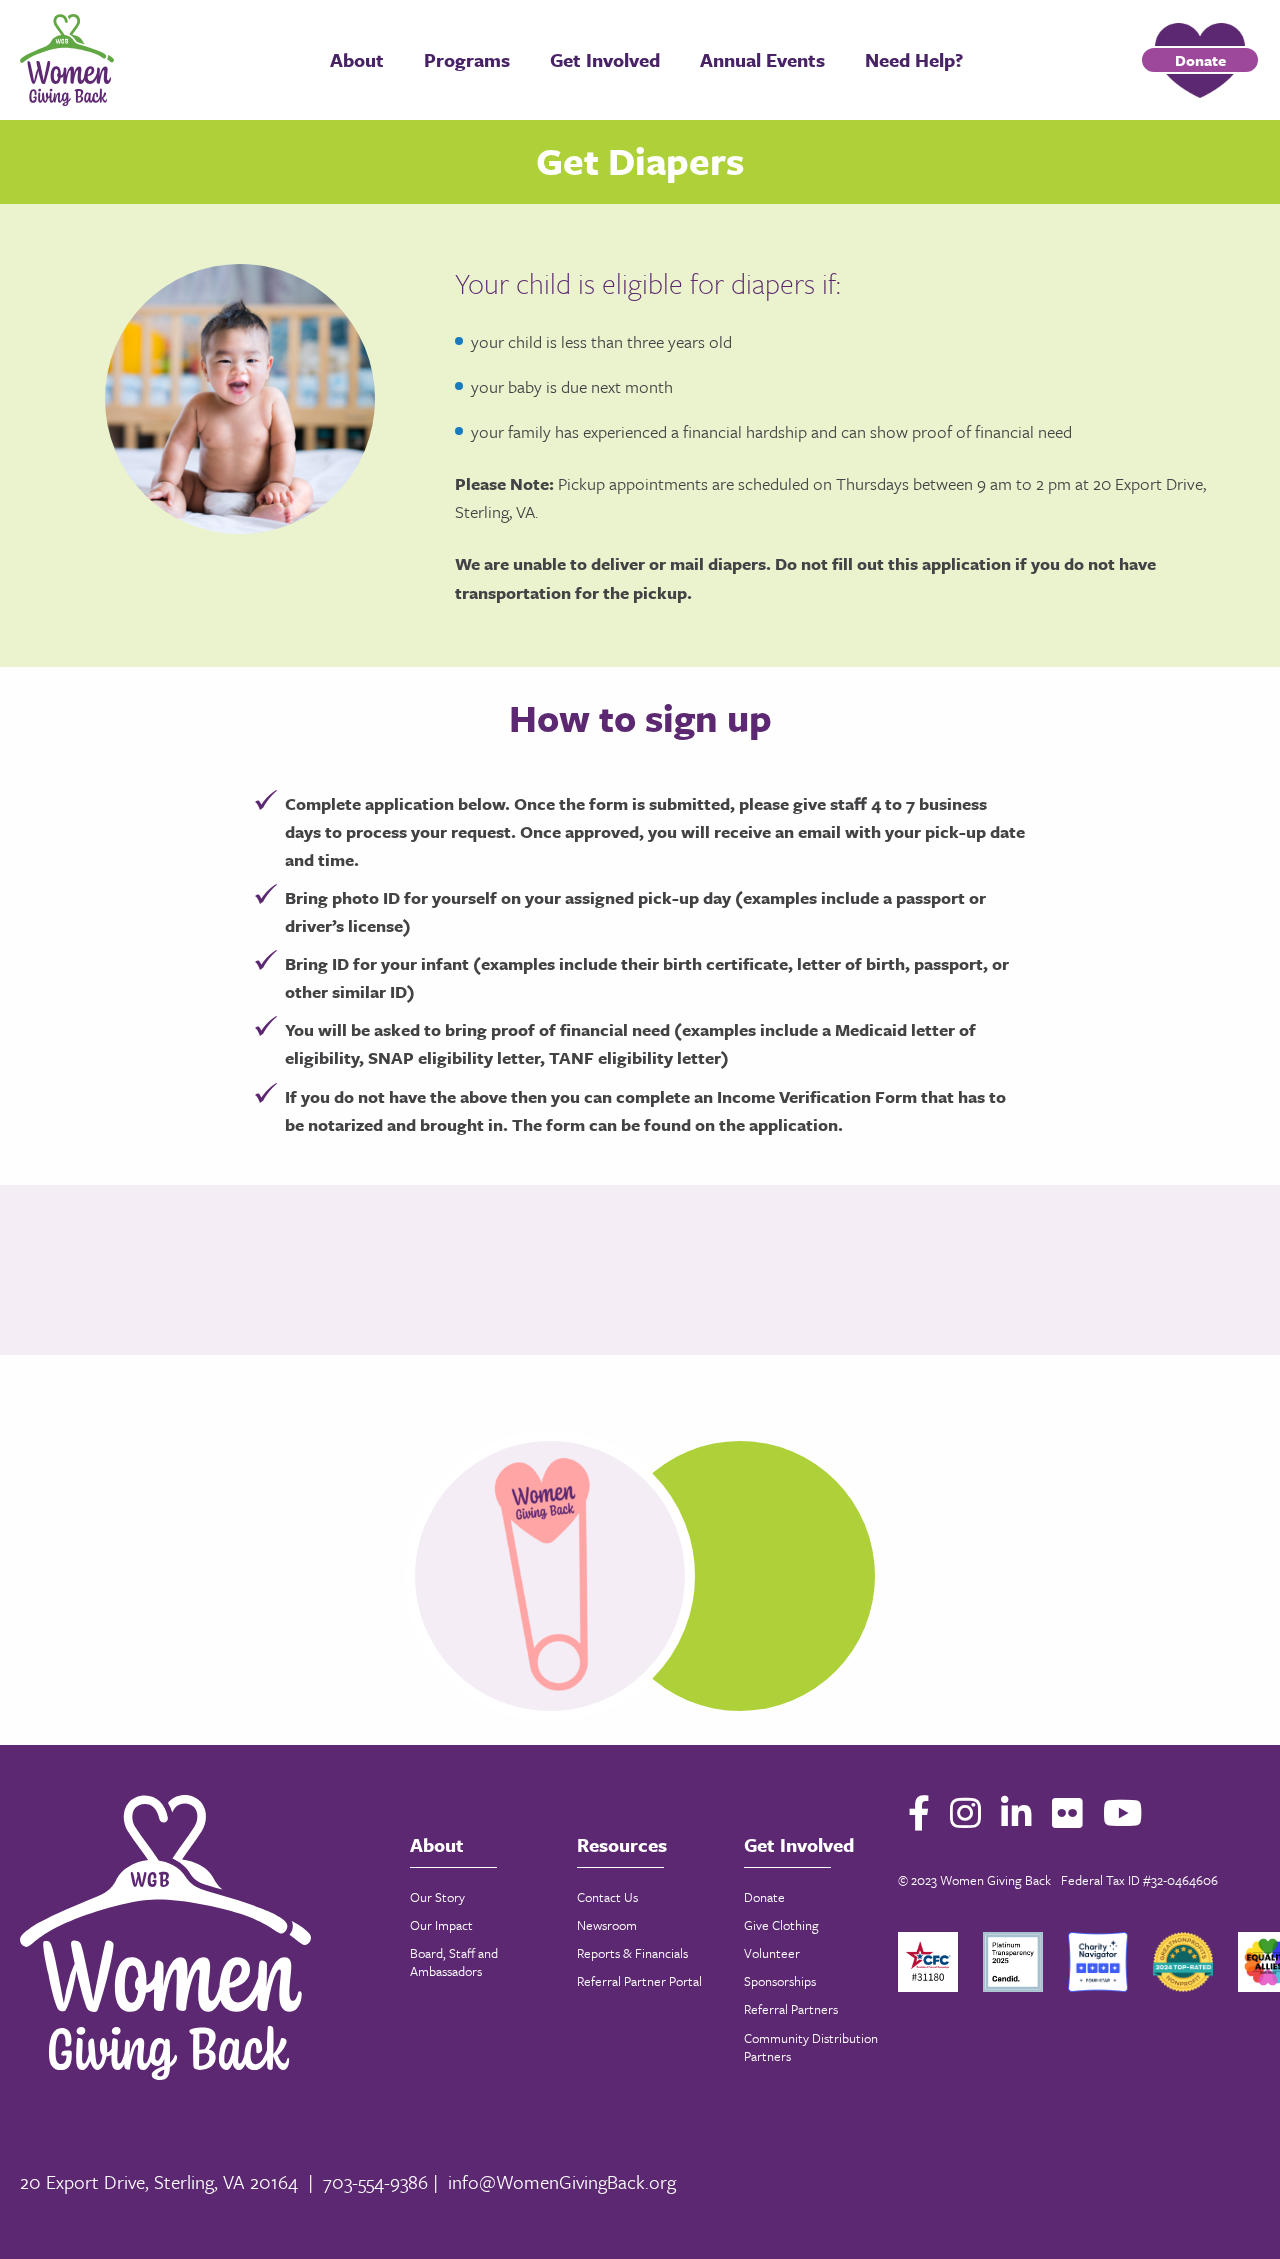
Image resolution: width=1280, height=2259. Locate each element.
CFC (928, 1962)
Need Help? (914, 59)
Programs (467, 59)
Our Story (437, 1897)
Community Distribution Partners (811, 2047)
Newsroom (607, 1925)
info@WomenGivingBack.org (562, 2181)
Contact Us (607, 1897)
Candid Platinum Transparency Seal (1013, 1962)
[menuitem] (357, 60)
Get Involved (605, 59)
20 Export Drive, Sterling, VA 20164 (159, 2181)
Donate (1200, 60)
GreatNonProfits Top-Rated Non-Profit (1183, 1962)
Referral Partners (791, 2009)
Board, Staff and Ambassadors (454, 1962)
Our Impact (441, 1925)
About (357, 59)
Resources (622, 1845)
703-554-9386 (375, 2181)
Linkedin (1016, 1812)
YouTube (1122, 1812)
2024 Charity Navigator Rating (1098, 1962)
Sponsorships (780, 1981)
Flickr (1067, 1812)
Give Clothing (781, 1925)
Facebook (919, 1812)
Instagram (965, 1812)
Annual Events (762, 59)
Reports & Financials (632, 1953)
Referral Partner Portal (639, 1981)
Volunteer (772, 1953)
